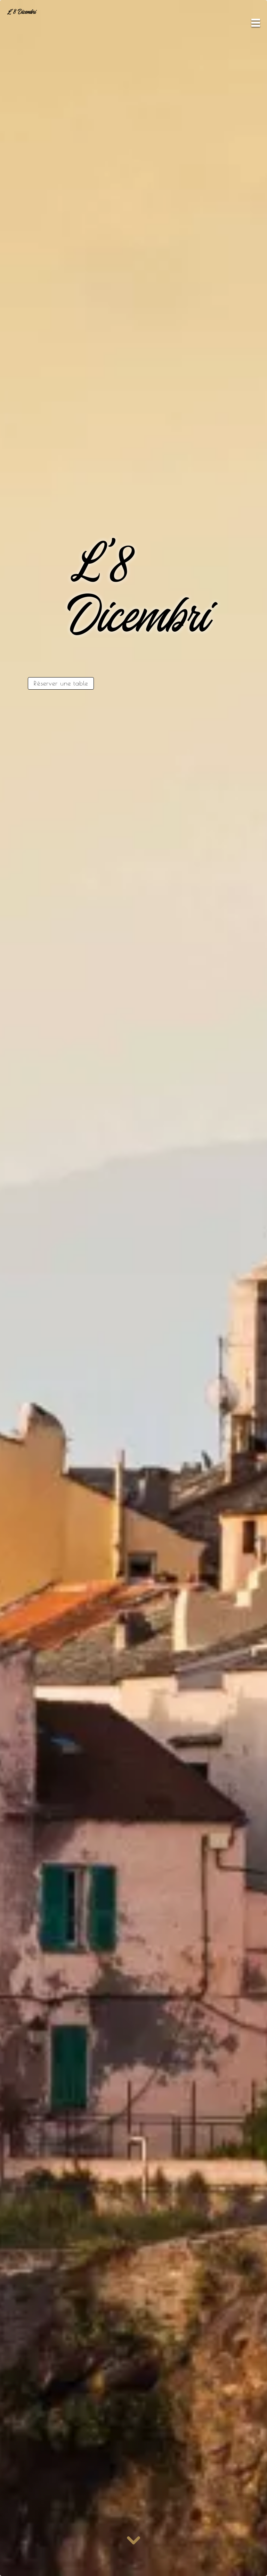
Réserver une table (61, 683)
